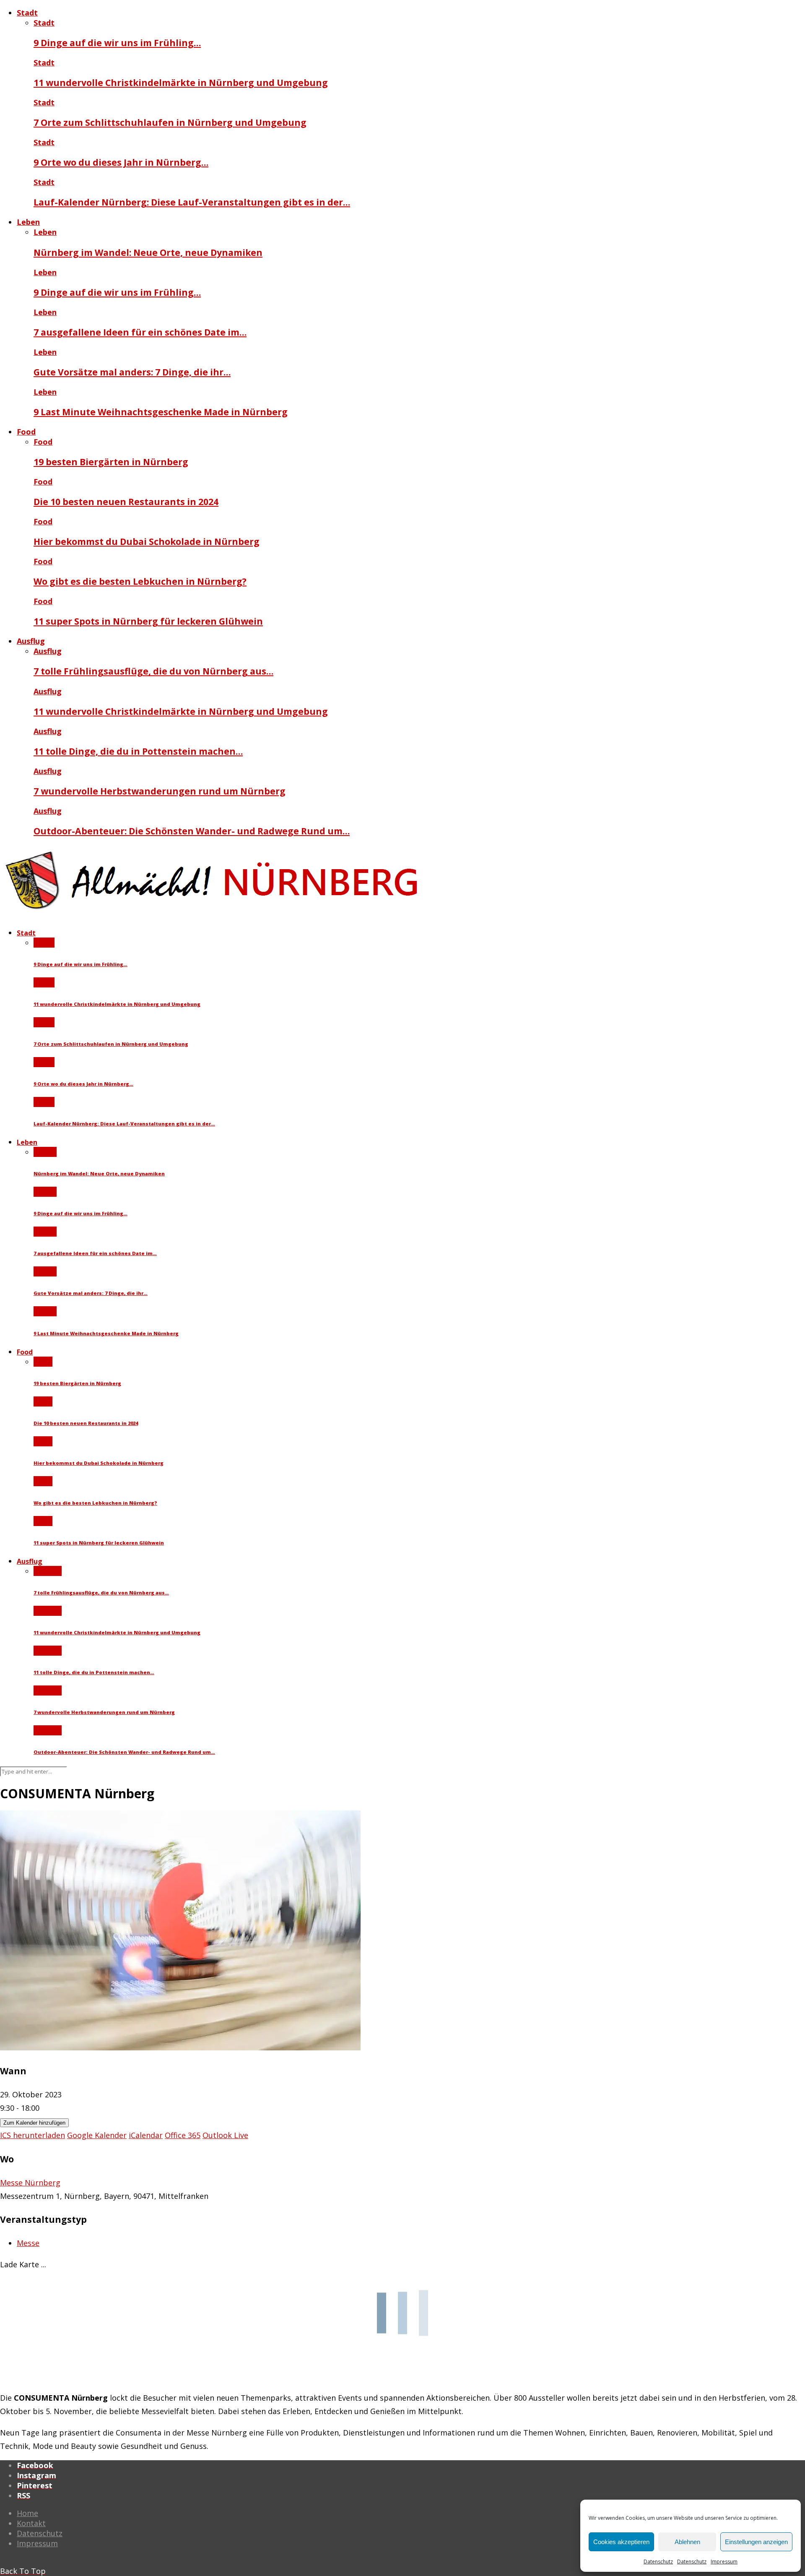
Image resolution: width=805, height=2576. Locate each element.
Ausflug (31, 641)
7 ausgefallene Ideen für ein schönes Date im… (140, 332)
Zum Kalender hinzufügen (34, 2123)
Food (26, 432)
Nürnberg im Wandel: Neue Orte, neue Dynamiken (148, 252)
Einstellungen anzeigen (756, 2542)
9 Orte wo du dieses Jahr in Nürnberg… (121, 162)
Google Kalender (97, 2135)
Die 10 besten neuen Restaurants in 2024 (126, 501)
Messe (28, 2243)
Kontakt (31, 2523)
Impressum (724, 2562)
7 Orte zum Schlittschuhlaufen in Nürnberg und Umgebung (170, 122)
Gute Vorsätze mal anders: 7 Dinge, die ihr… (132, 372)
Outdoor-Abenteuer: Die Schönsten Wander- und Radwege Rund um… (192, 831)
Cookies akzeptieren (621, 2542)
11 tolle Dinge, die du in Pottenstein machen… (138, 751)
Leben (28, 222)
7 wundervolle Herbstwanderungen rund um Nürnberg (160, 791)
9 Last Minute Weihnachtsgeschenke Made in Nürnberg (161, 412)
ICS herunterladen (32, 2135)
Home (27, 2513)
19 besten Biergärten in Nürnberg (111, 462)
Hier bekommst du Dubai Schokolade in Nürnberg (147, 541)
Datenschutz (658, 2562)
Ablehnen (687, 2542)
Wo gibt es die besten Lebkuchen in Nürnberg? (140, 581)
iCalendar (146, 2135)
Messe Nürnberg (30, 2183)
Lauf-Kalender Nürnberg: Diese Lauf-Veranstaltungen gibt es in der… (192, 202)
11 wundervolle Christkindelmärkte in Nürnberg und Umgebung (181, 82)
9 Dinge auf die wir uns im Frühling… (117, 43)
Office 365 (183, 2135)
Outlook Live (225, 2135)
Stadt (27, 13)
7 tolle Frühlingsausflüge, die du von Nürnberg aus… (153, 671)
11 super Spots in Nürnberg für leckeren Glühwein (148, 621)
